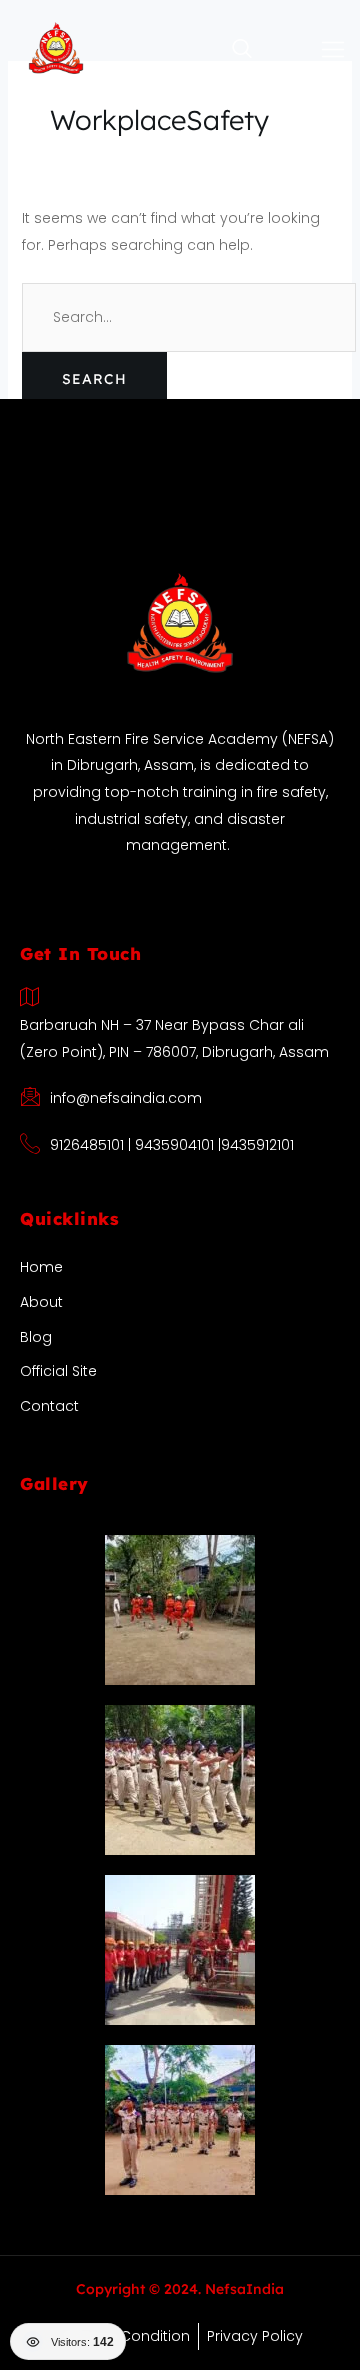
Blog (36, 1337)
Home (41, 1267)
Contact (49, 1406)
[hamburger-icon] (333, 50)
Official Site (58, 1371)
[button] (202, 50)
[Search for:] (189, 317)
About (41, 1302)
